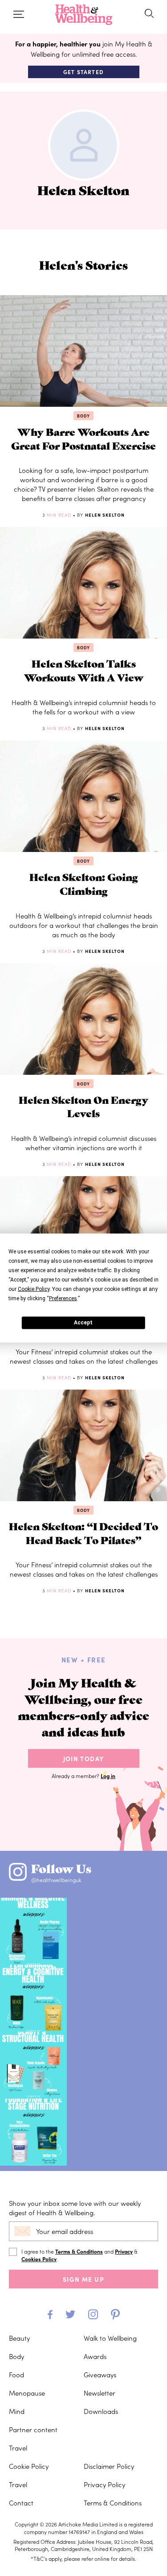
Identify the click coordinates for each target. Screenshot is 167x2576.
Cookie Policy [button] (34, 1289)
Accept (83, 1323)
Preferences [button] (63, 1298)
